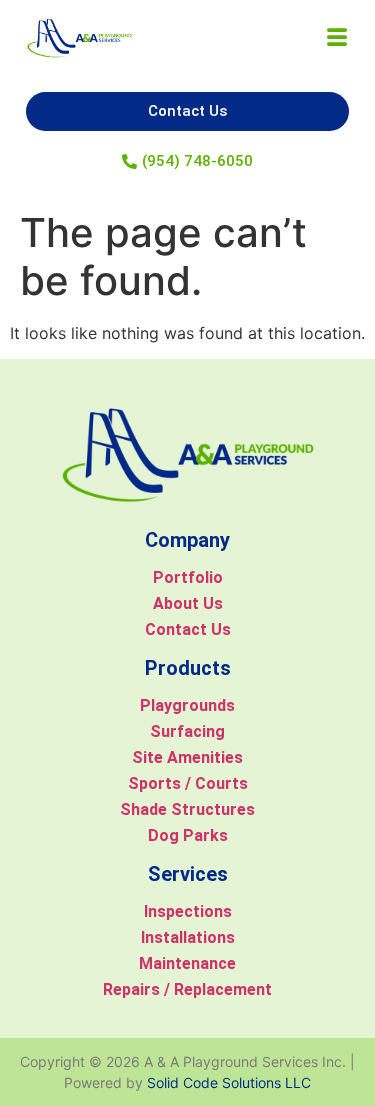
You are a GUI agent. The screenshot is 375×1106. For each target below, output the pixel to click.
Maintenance (187, 963)
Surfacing (187, 731)
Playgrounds (187, 705)
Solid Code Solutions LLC (229, 1082)
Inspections (188, 911)
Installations (188, 937)
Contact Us (188, 629)
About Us (188, 603)
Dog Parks (188, 835)
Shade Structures (187, 809)
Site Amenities (187, 757)
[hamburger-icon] (336, 39)
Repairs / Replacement (187, 989)
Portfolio (188, 577)
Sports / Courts (188, 783)
